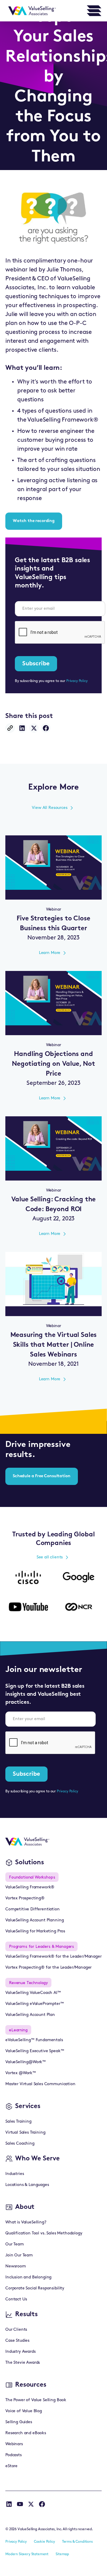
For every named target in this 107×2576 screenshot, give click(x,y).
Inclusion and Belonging (28, 2277)
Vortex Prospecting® (25, 1898)
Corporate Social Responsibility (35, 2288)
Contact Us (16, 2299)
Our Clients (16, 2330)
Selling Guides (19, 2422)
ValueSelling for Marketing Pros (35, 1931)
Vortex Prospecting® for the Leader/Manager (48, 1968)
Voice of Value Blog (24, 2411)
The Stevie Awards (23, 2363)
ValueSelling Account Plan (30, 2015)
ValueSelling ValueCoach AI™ (33, 1993)
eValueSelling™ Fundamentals (34, 2040)
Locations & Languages (27, 2185)
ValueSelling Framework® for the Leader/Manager (53, 1957)
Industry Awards (21, 2352)
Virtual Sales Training (25, 2133)
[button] (94, 11)
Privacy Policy (77, 681)
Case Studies (17, 2341)
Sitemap (62, 2554)
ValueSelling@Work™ (26, 2062)
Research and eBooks (26, 2433)
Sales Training (18, 2122)
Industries (15, 2174)
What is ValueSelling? (26, 2222)
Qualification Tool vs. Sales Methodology (44, 2233)
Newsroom (16, 2266)
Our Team (15, 2244)
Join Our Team (19, 2255)
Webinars (14, 2444)
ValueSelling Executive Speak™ (35, 2051)
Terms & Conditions (77, 2542)
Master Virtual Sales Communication (40, 2084)
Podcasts (14, 2455)
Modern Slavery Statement (27, 2554)
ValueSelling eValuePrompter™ (35, 2004)
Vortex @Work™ (21, 2073)
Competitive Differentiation (33, 1909)
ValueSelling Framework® (30, 1887)
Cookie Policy (44, 2542)
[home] (31, 11)
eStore (11, 2466)
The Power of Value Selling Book (36, 2400)
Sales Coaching (20, 2144)
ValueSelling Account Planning (34, 1920)
